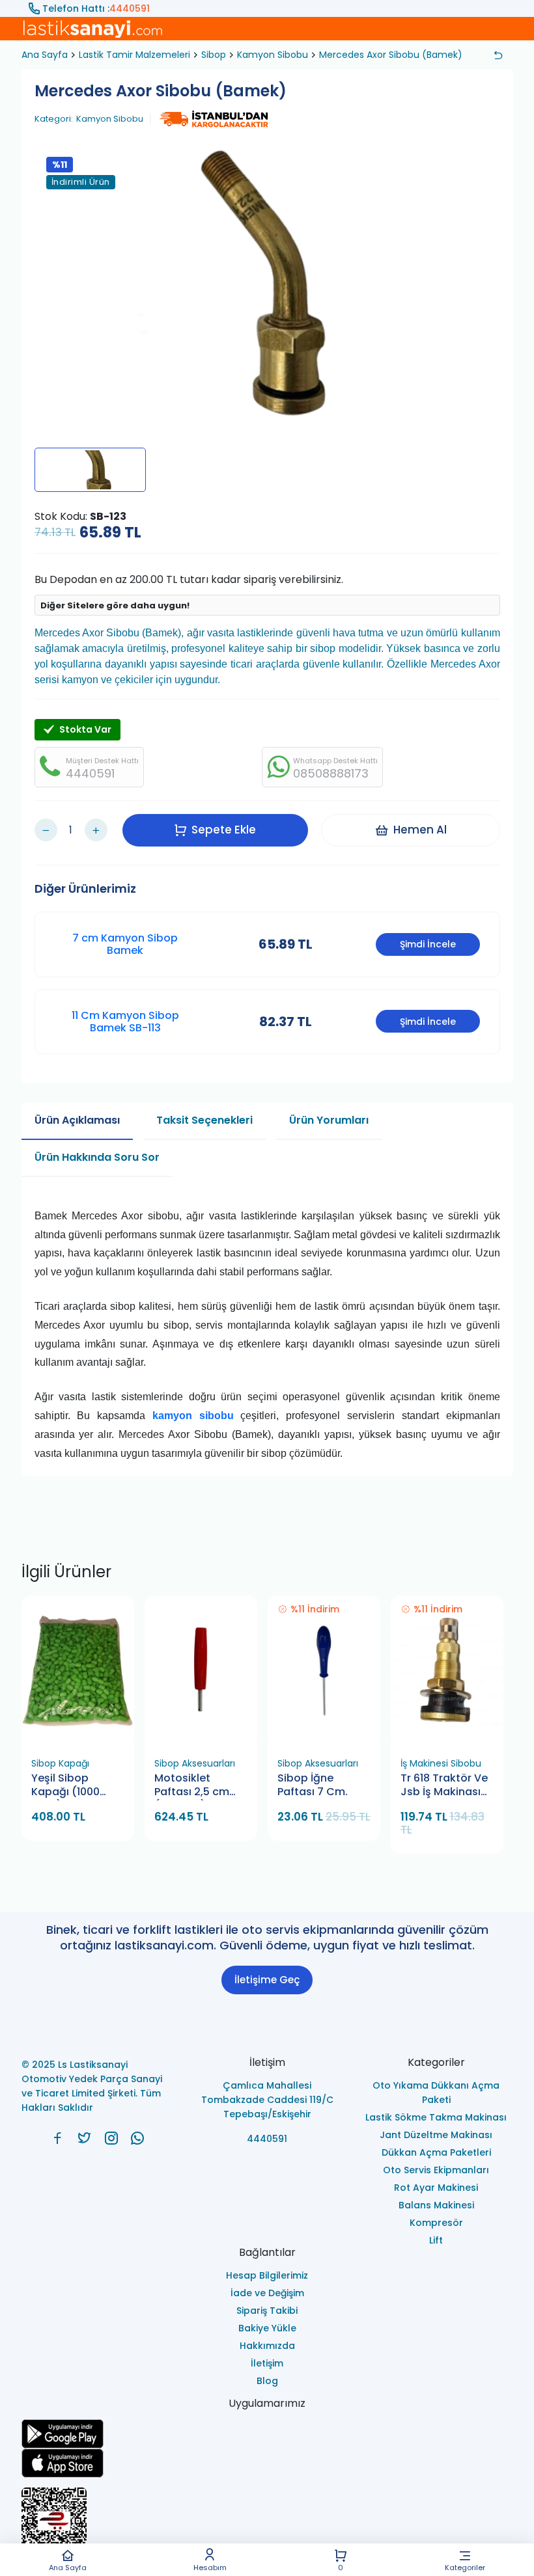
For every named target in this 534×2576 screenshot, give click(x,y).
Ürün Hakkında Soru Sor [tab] (97, 1157)
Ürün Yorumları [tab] (329, 1120)
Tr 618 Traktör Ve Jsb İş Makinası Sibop (444, 1786)
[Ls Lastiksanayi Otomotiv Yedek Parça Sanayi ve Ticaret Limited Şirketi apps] (267, 2463)
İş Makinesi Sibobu (441, 1763)
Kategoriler (465, 2567)
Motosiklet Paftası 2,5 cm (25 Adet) (192, 1786)
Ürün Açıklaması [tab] (77, 1120)
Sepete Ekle (224, 830)
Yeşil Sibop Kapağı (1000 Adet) (65, 1786)
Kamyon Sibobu (273, 55)
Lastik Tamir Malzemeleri (134, 55)
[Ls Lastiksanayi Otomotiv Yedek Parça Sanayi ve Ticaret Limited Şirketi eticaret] (267, 2527)
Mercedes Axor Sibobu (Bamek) (391, 55)
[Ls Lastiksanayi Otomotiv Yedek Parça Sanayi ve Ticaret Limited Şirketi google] (267, 2434)
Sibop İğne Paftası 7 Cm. (313, 1785)
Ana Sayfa (68, 2567)
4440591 (130, 8)
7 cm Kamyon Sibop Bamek (125, 944)
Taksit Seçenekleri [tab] (204, 1120)
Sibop (214, 55)
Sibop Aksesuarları (195, 1763)
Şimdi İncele (428, 944)
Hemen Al (420, 830)
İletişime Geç (267, 1980)
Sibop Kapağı (60, 1763)
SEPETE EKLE (83, 1736)
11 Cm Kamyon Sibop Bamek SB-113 (125, 1022)
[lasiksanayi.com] (58, 2138)
